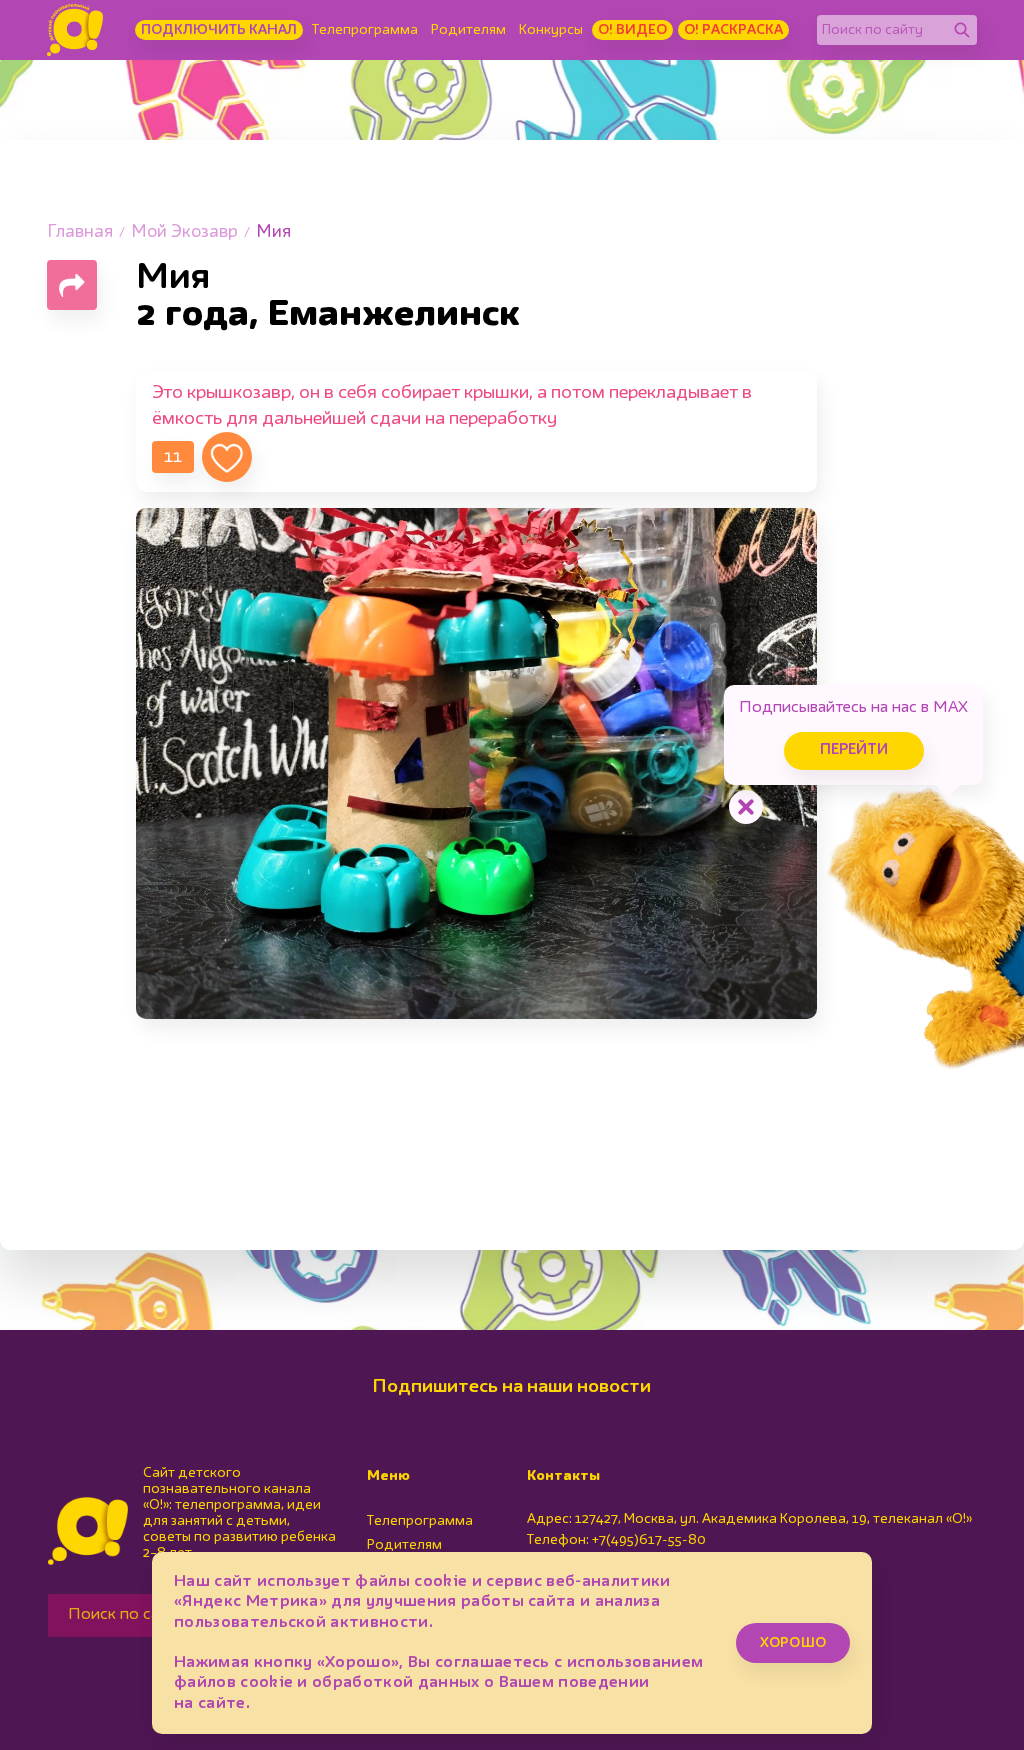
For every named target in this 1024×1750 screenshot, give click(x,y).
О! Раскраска (733, 30)
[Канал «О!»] (75, 30)
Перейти (854, 750)
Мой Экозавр (184, 232)
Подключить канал (219, 30)
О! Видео (632, 30)
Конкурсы (551, 30)
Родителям (468, 30)
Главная (80, 232)
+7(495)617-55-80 (649, 1540)
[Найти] (962, 30)
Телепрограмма (365, 30)
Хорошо (793, 1643)
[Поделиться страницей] (72, 285)
